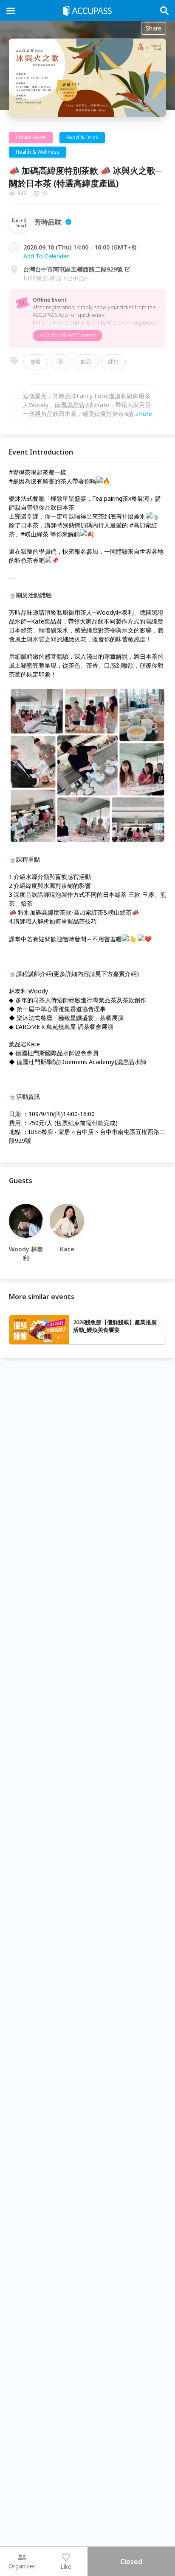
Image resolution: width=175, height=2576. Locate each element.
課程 (113, 362)
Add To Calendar (46, 256)
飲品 (86, 362)
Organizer (22, 2566)
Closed (131, 2562)
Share (154, 28)
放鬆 (36, 362)
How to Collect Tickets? (68, 335)
